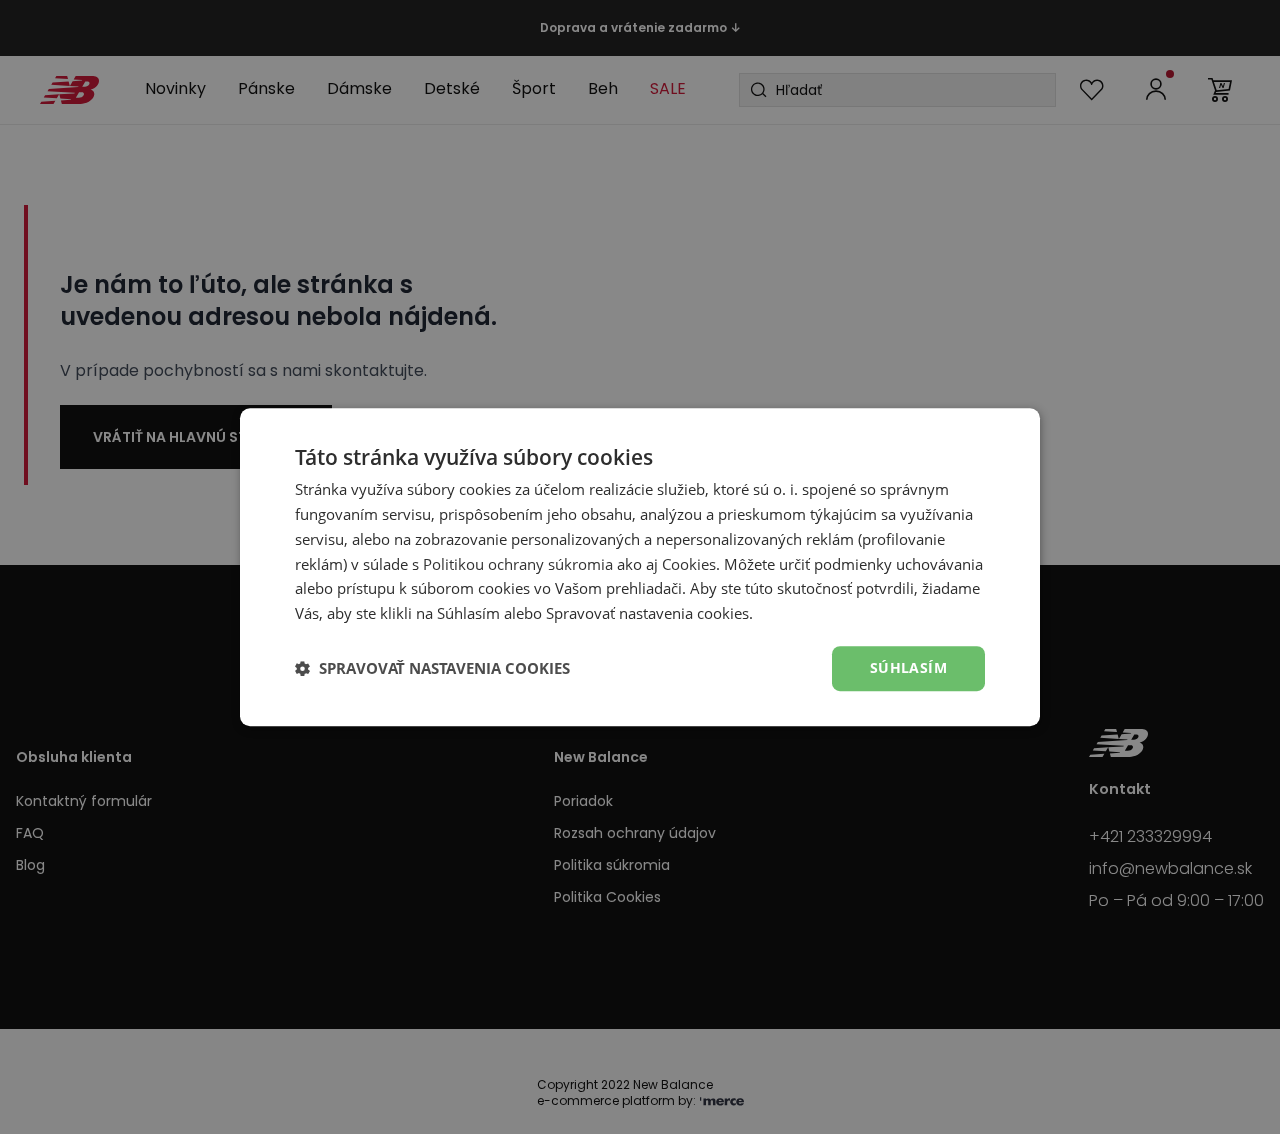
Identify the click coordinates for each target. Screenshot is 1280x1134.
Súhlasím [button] (908, 667)
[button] (432, 668)
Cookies (689, 564)
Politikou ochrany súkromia (518, 564)
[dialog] (640, 567)
